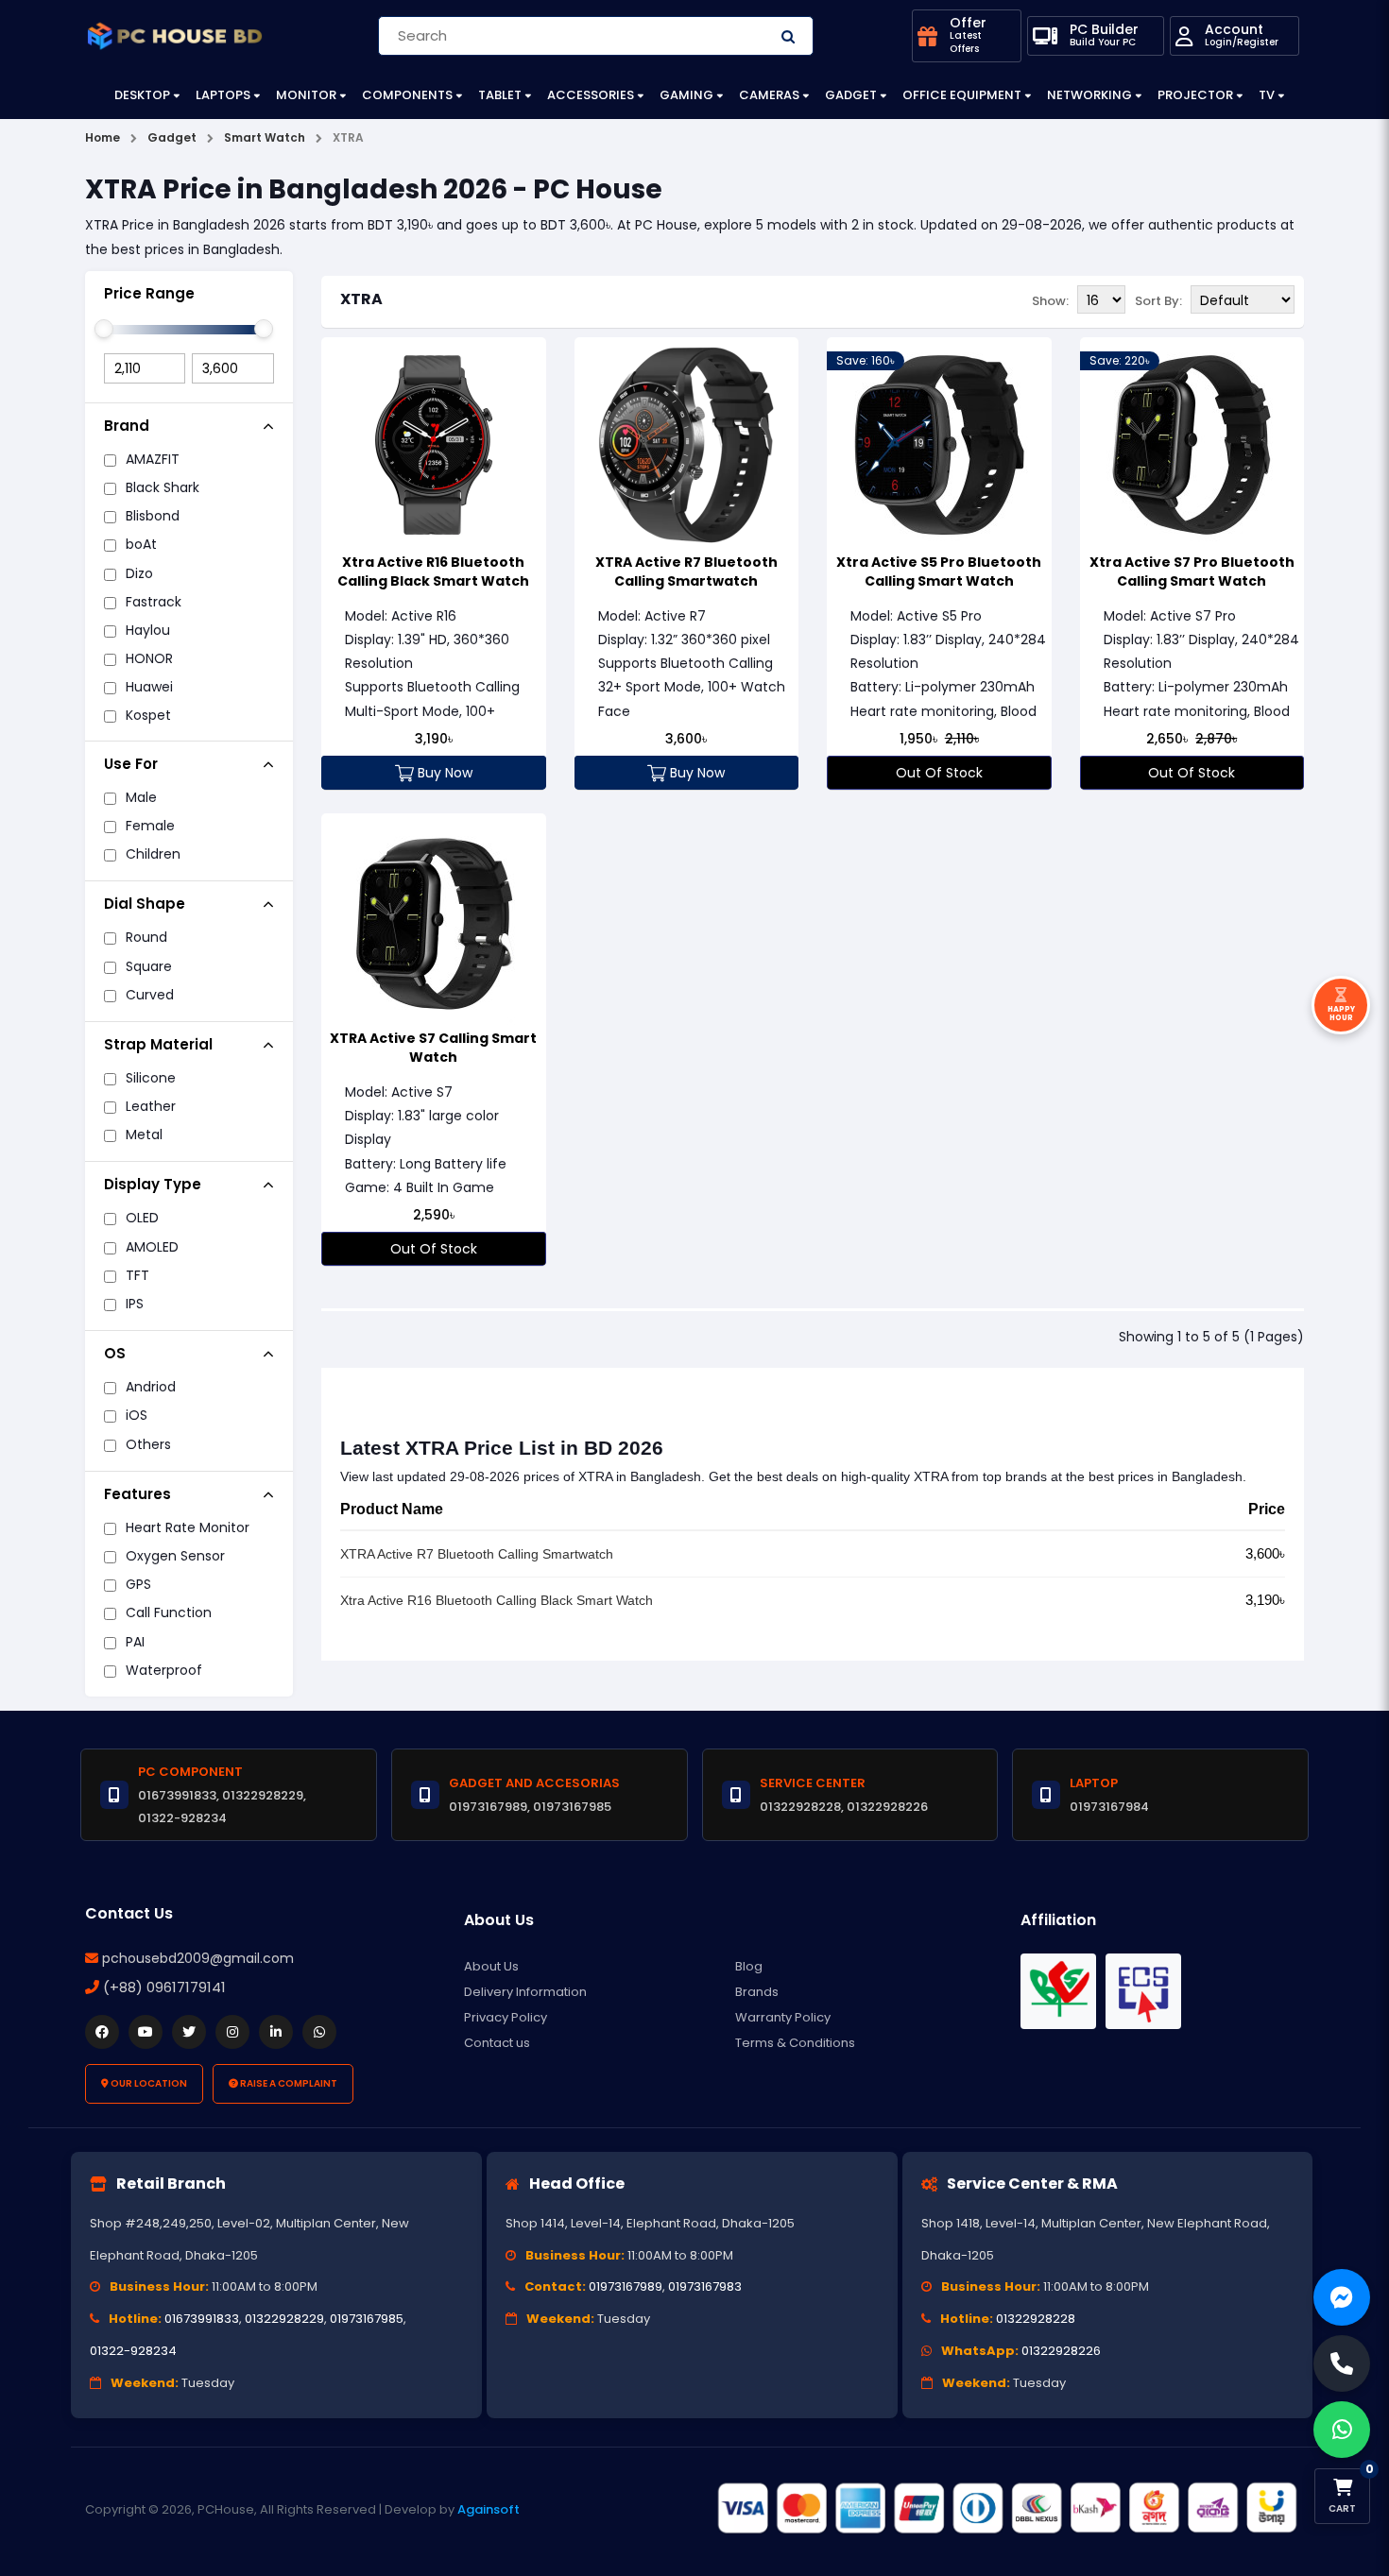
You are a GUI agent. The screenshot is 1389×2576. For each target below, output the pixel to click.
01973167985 (367, 2319)
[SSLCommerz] (1006, 2508)
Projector (1195, 95)
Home (103, 137)
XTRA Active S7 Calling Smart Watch (433, 1048)
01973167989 (626, 2286)
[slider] (104, 329)
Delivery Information (525, 1992)
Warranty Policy (783, 2017)
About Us (491, 1966)
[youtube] (146, 2032)
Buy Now (443, 773)
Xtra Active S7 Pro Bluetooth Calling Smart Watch (1192, 571)
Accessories (591, 95)
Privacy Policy (506, 2017)
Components (407, 95)
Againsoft (489, 2509)
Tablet (500, 95)
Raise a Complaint (288, 2083)
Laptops (223, 95)
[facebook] (102, 2032)
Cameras (769, 95)
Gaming (686, 95)
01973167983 (705, 2286)
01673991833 (202, 2319)
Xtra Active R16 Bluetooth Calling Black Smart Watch (433, 571)
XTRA (361, 299)
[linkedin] (276, 2032)
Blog (749, 1966)
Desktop (142, 95)
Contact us (497, 2043)
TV (1267, 95)
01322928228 (1036, 2319)
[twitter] (189, 2032)
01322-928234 (133, 2351)
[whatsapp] (319, 2032)
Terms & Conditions (795, 2043)
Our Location (148, 2083)
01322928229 (284, 2319)
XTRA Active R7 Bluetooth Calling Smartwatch (686, 571)
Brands (757, 1992)
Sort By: (1158, 301)
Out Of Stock (939, 773)
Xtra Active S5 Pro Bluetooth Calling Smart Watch (939, 571)
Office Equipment (962, 95)
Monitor (306, 95)
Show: (1050, 301)
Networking (1089, 95)
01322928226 (1061, 2351)
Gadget (851, 95)
